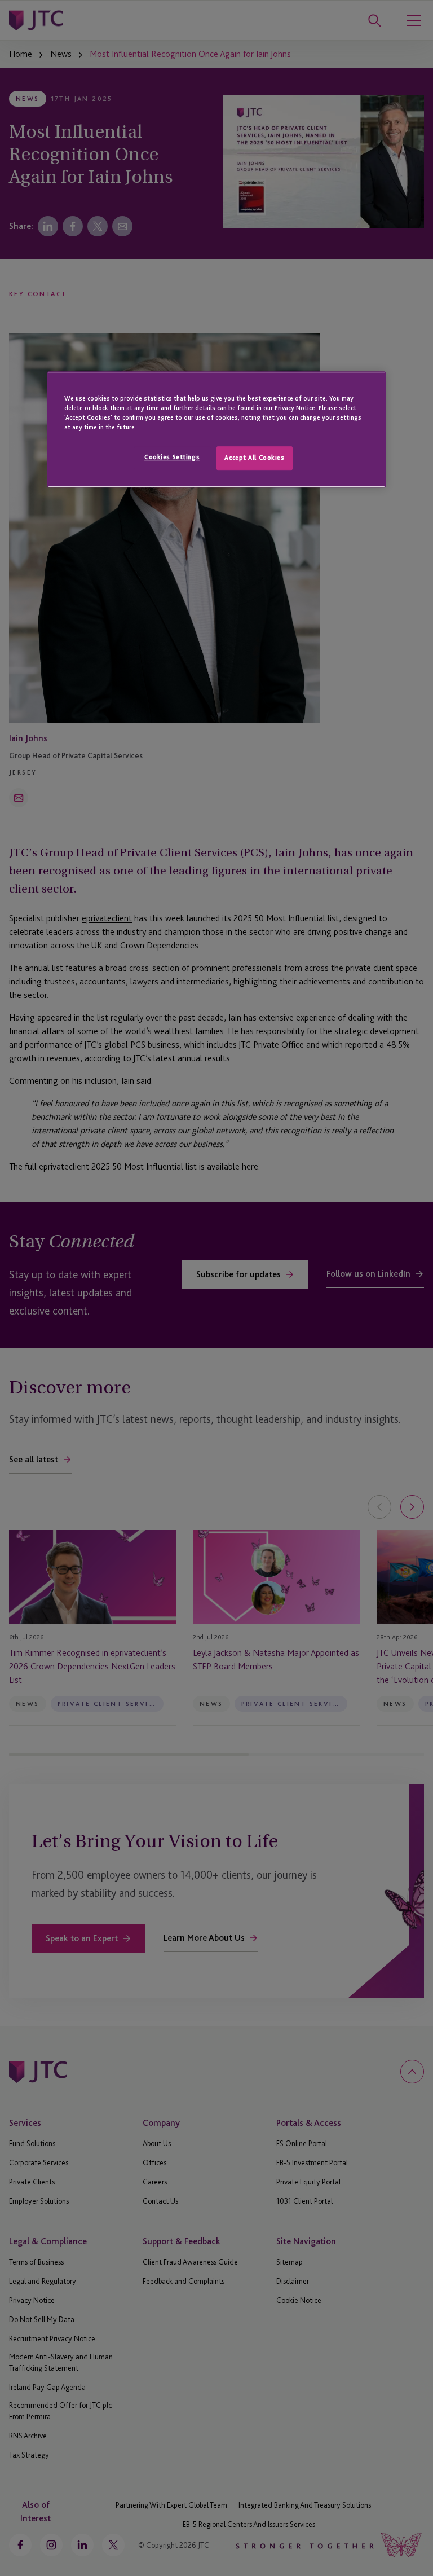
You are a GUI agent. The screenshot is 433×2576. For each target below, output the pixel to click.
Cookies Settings (172, 457)
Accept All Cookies (254, 458)
